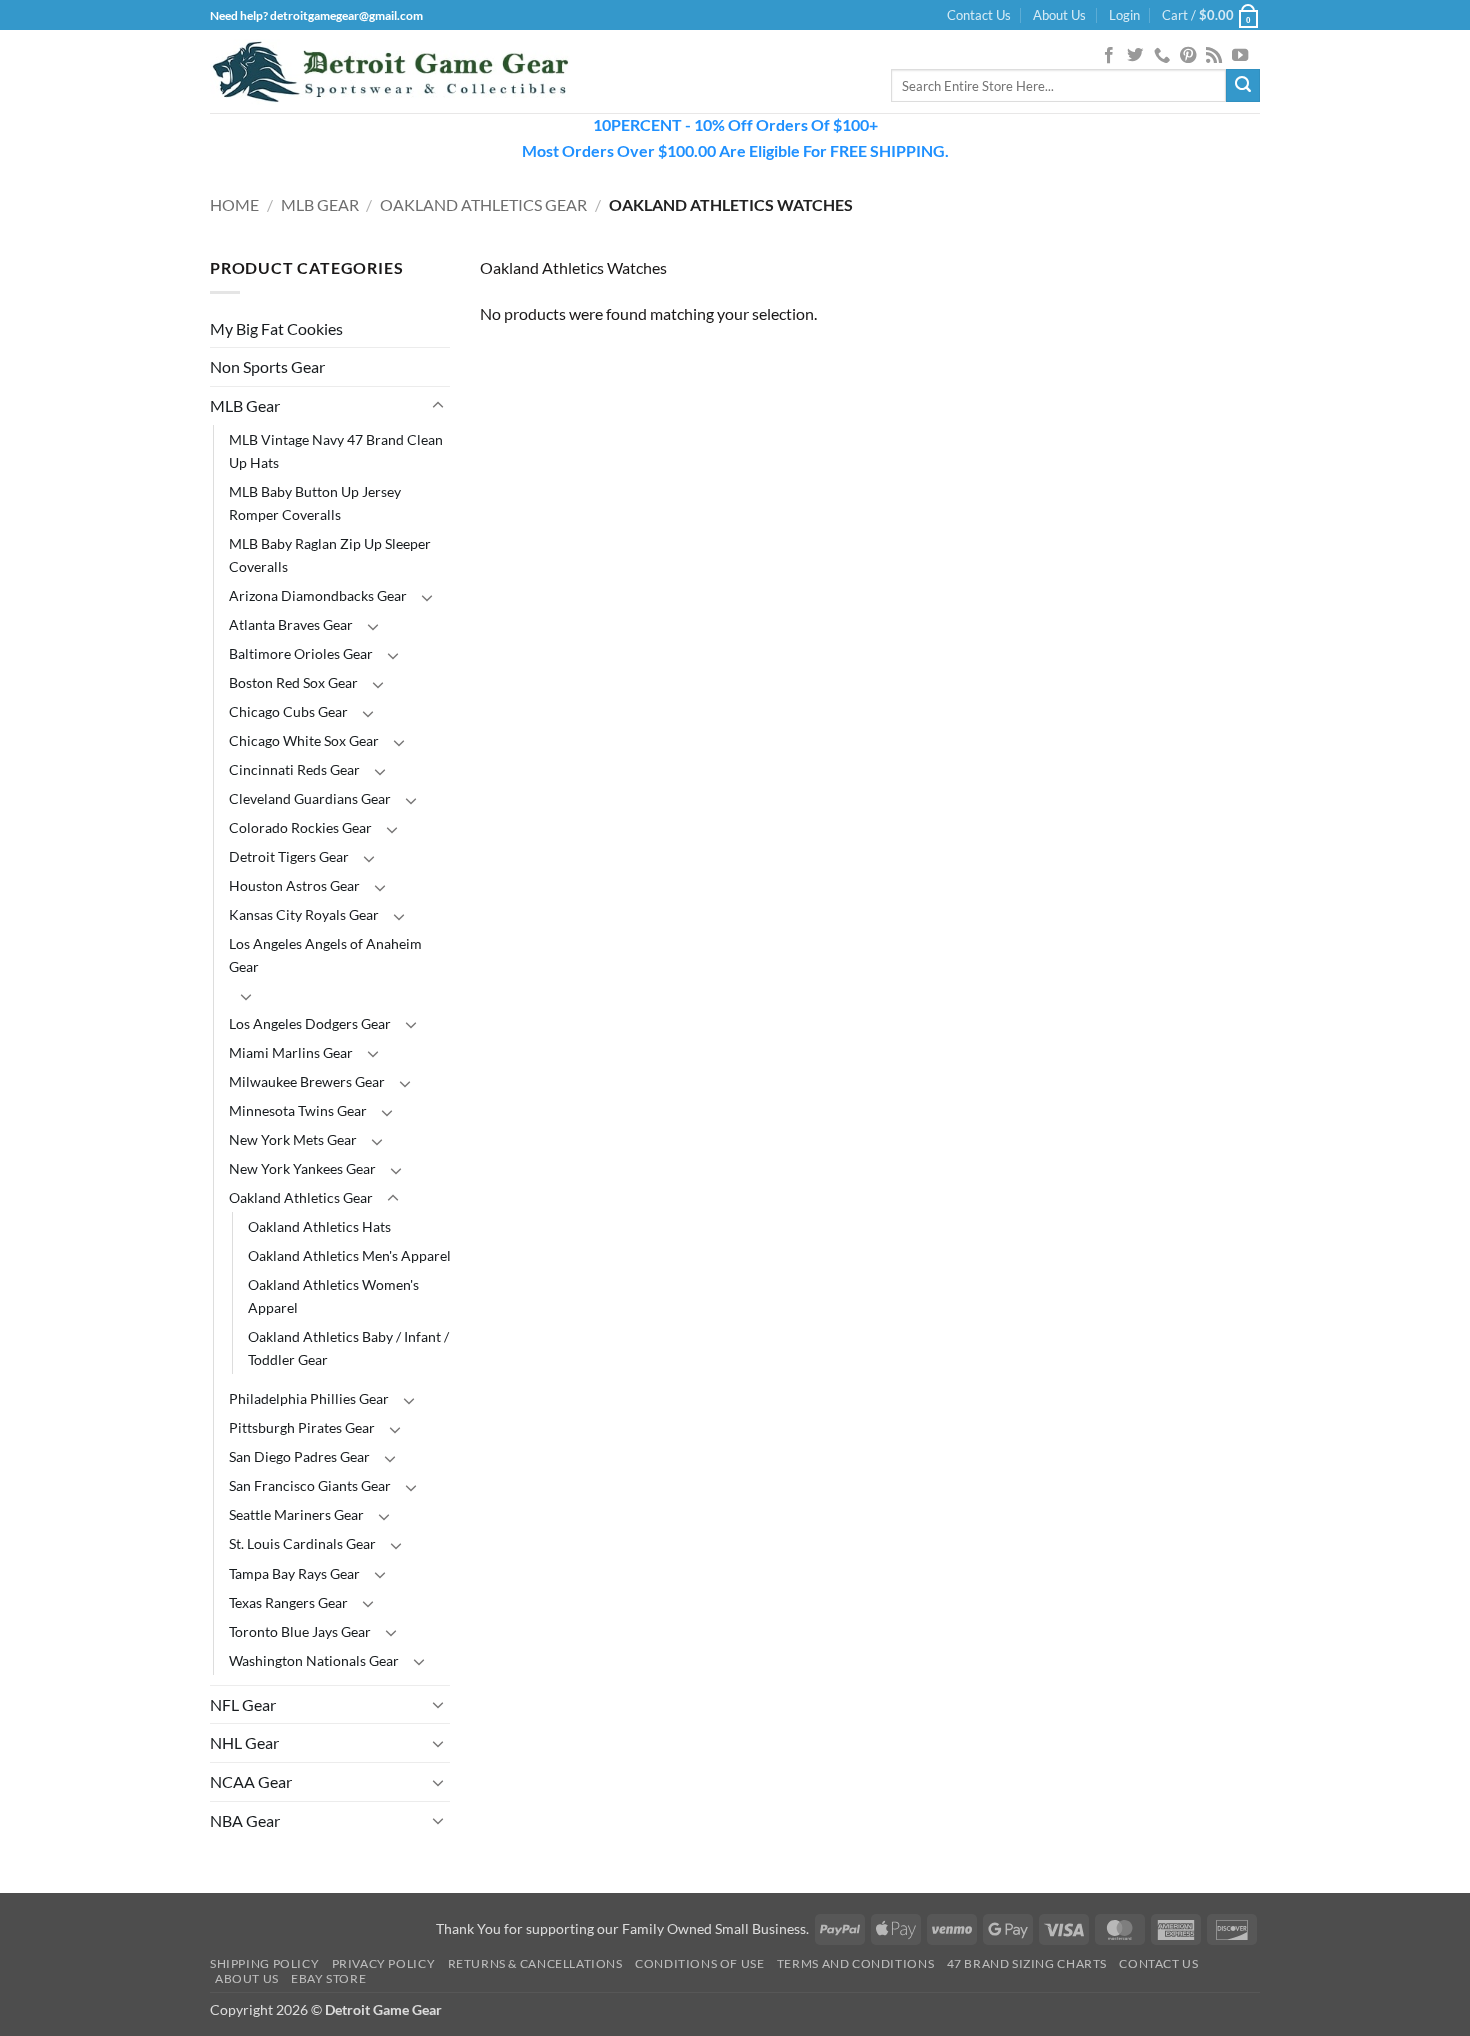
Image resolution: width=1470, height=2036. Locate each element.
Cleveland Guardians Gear (310, 798)
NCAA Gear (251, 1781)
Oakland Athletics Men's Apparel (349, 1255)
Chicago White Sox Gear (304, 740)
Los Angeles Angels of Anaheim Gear (325, 955)
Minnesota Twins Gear (298, 1110)
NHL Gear (244, 1742)
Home (234, 204)
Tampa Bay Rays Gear (294, 1573)
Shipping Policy (264, 1963)
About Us (1059, 15)
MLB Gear (320, 204)
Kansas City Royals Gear (304, 914)
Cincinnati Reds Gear (294, 769)
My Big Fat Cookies (276, 328)
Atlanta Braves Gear (291, 624)
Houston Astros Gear (294, 885)
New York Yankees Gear (302, 1168)
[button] (1124, 15)
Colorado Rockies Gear (300, 827)
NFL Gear (243, 1704)
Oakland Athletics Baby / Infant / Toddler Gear (348, 1348)
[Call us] (1162, 56)
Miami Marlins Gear (291, 1052)
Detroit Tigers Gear (289, 856)
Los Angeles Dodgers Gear (310, 1023)
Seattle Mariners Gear (296, 1514)
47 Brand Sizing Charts (1027, 1963)
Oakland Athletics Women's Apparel (333, 1296)
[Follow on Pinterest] (1188, 56)
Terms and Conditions (855, 1963)
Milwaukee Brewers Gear (307, 1081)
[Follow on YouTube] (1240, 56)
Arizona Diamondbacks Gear (318, 595)
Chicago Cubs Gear (288, 711)
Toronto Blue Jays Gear (300, 1631)
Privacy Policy (384, 1963)
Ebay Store (328, 1978)
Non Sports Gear (267, 366)
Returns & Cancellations (535, 1963)
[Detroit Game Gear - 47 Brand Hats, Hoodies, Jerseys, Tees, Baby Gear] (390, 72)
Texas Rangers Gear (288, 1602)
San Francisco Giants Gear (310, 1485)
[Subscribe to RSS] (1214, 56)
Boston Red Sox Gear (293, 682)
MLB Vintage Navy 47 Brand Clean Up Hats (336, 451)
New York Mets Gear (293, 1139)
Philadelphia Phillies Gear (309, 1398)
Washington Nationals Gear (314, 1660)
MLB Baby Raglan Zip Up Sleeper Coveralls (330, 555)
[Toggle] (438, 406)
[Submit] (1243, 86)
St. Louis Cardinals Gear (302, 1543)
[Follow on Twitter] (1135, 56)
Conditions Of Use (699, 1963)
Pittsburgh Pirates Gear (302, 1427)
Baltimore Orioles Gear (301, 653)
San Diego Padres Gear (299, 1456)
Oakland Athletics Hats (319, 1226)
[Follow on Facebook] (1109, 56)
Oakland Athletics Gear (483, 204)
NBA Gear (245, 1820)
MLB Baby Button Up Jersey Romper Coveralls (315, 503)
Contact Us (979, 15)
